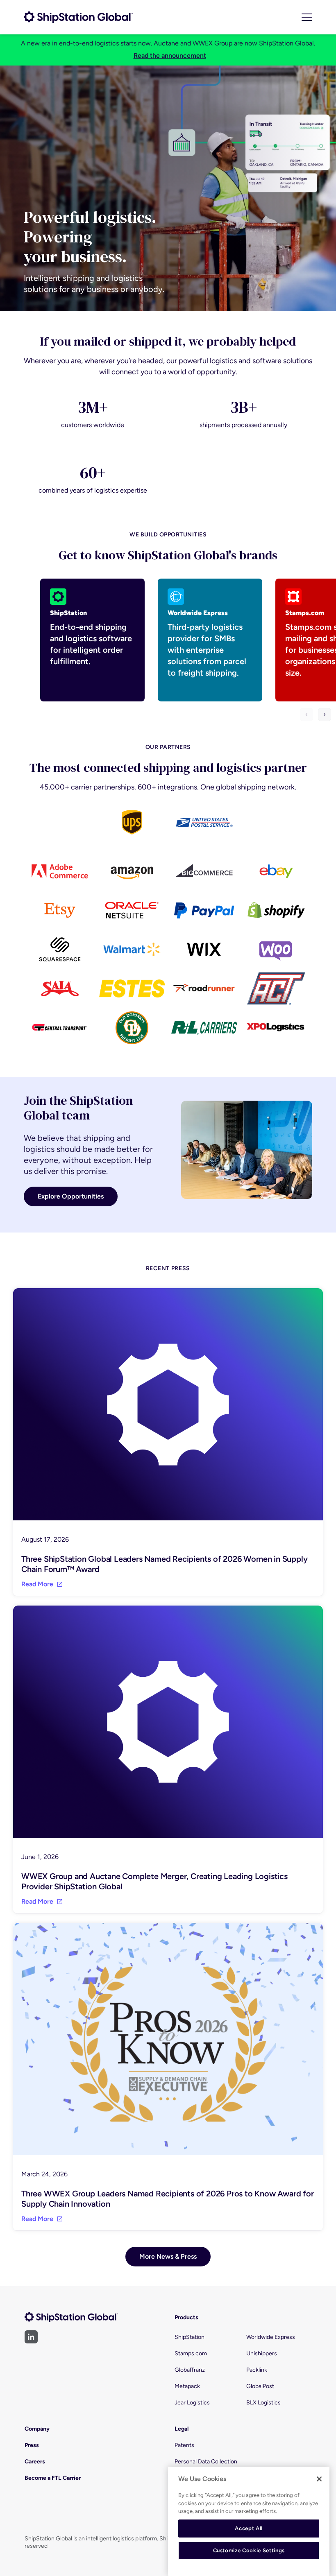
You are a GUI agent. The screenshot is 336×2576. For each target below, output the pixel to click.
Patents (184, 2445)
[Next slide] (325, 715)
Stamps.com (191, 2353)
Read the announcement (170, 55)
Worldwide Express (271, 2337)
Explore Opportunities (71, 1196)
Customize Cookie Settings (249, 2550)
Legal (182, 2429)
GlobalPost (260, 2386)
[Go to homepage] (78, 17)
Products (186, 2317)
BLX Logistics (263, 2403)
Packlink (257, 2370)
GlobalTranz (190, 2370)
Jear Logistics (192, 2403)
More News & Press (168, 2256)
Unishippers (262, 2353)
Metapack (187, 2386)
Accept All (249, 2528)
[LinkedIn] (31, 2337)
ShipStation (190, 2337)
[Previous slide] (306, 715)
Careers (35, 2462)
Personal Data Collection (206, 2462)
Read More (37, 1584)
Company (37, 2429)
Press (32, 2445)
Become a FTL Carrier (53, 2478)
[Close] (319, 2479)
